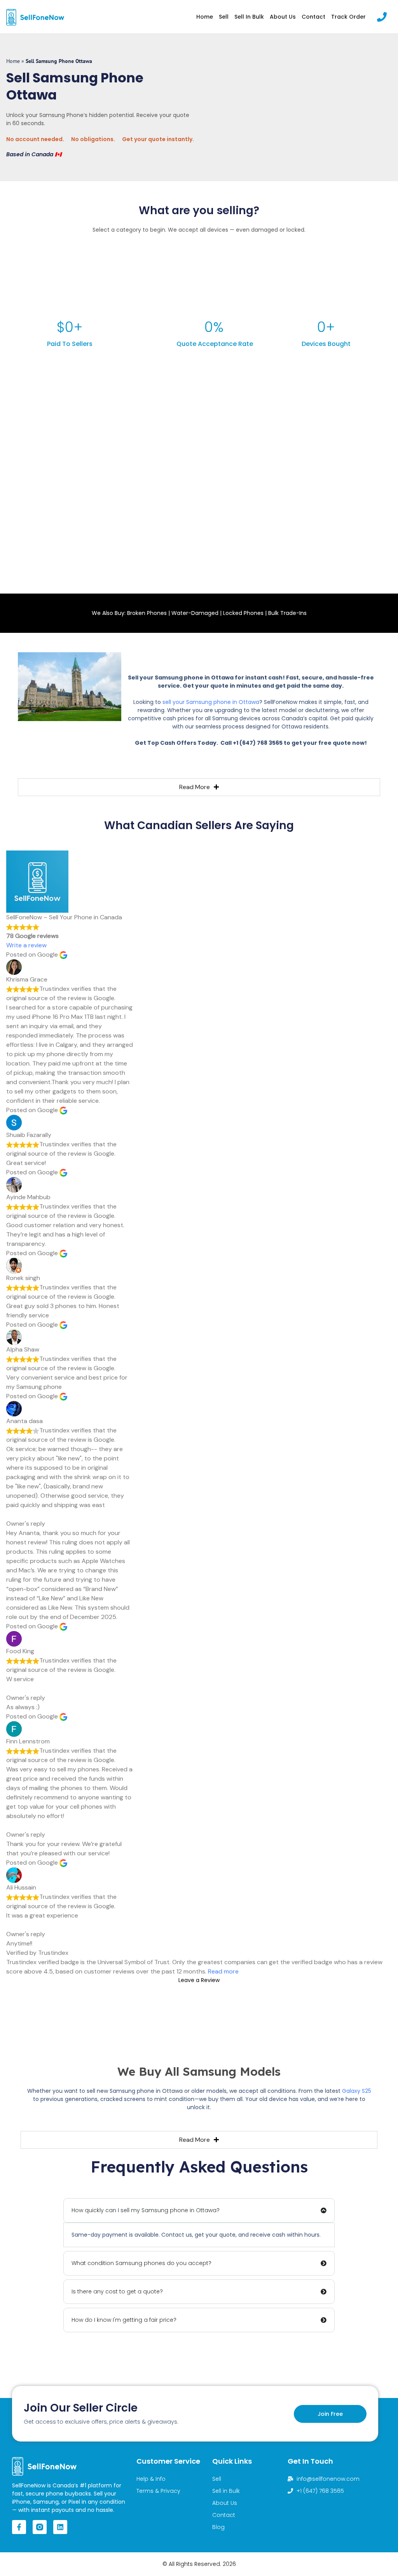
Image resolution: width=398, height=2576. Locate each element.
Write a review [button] (26, 945)
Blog (218, 2527)
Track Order (348, 17)
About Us (283, 17)
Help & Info (151, 2479)
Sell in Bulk (249, 17)
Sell (224, 17)
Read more (223, 1971)
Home (205, 17)
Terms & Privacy (158, 2491)
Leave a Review (199, 1980)
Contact (313, 17)
